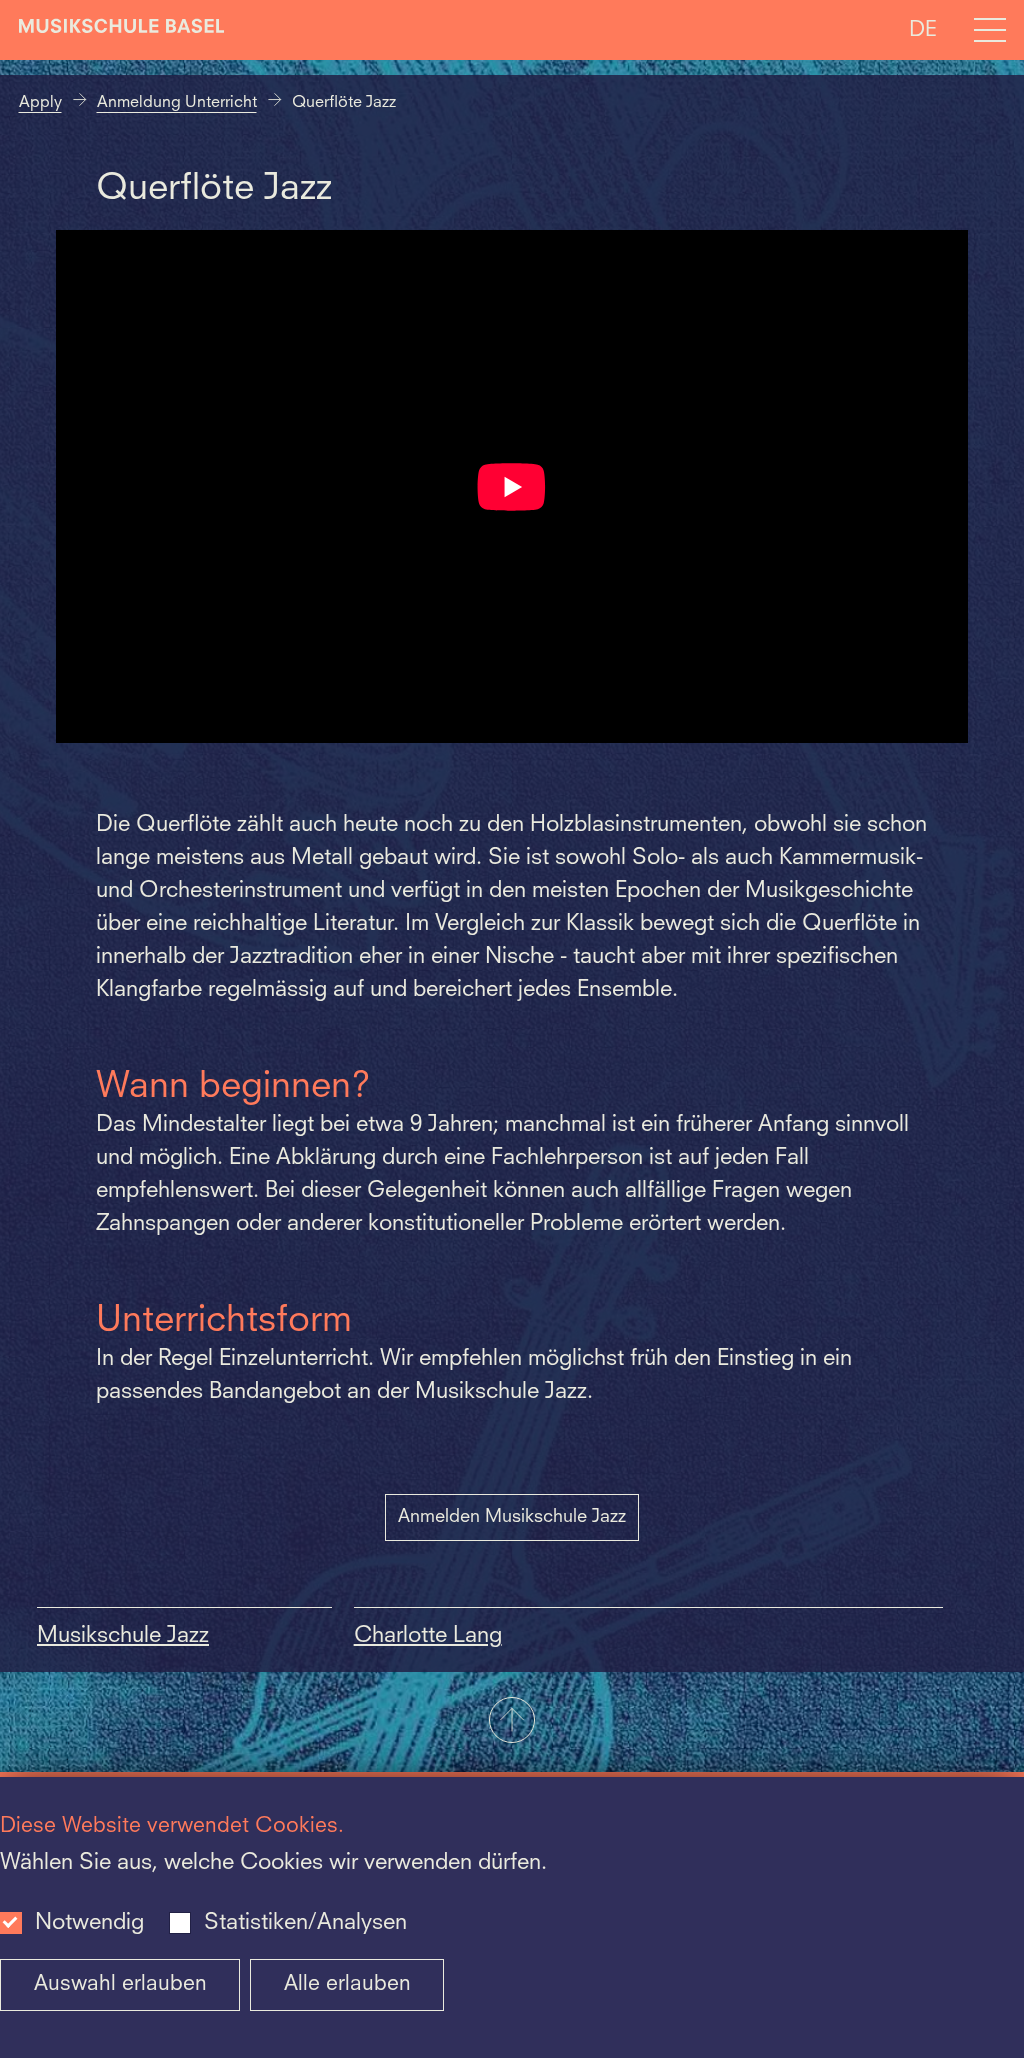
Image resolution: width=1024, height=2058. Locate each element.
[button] (512, 1722)
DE (923, 29)
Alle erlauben (347, 1984)
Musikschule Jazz (123, 1636)
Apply (40, 103)
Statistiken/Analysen (305, 1923)
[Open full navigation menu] (990, 30)
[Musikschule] (122, 30)
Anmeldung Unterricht (177, 103)
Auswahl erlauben (120, 1984)
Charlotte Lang (428, 1636)
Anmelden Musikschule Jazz (512, 1517)
